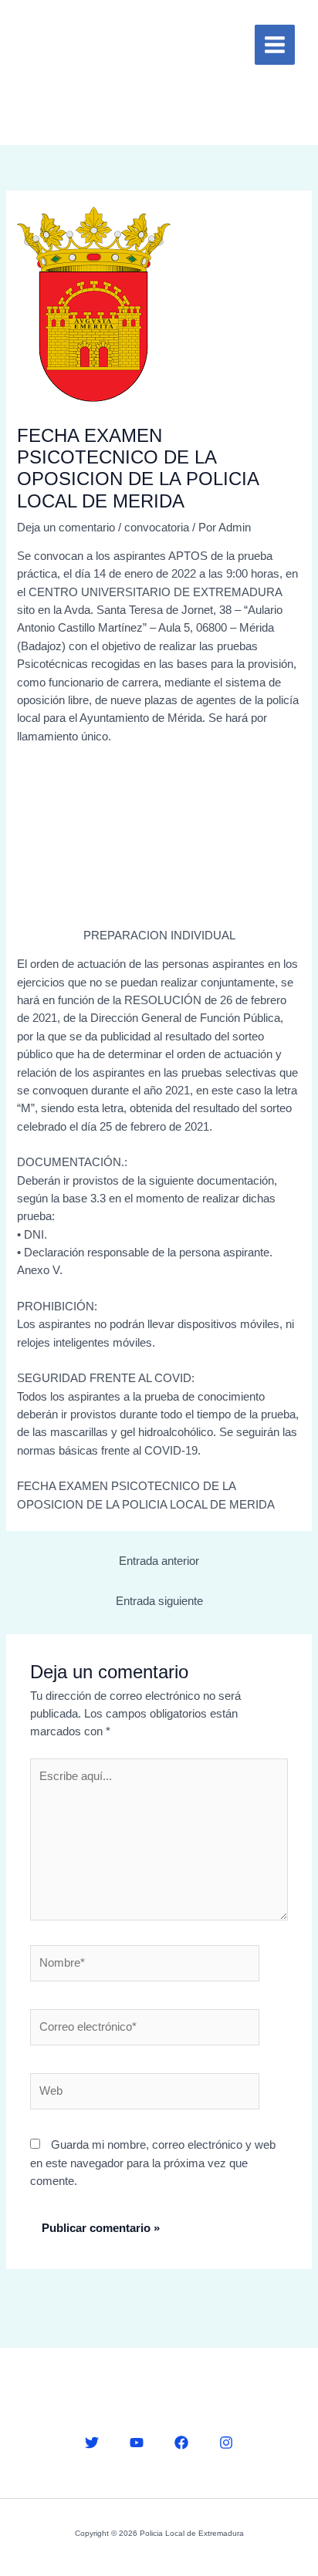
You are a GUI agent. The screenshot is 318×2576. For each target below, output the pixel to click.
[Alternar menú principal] (275, 45)
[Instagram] (226, 2443)
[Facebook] (181, 2443)
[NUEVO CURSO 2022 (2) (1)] (159, 842)
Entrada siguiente (159, 1601)
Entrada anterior (159, 1561)
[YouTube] (137, 2443)
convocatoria (157, 528)
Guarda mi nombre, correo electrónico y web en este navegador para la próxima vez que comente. (153, 2163)
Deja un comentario (66, 528)
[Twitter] (92, 2443)
